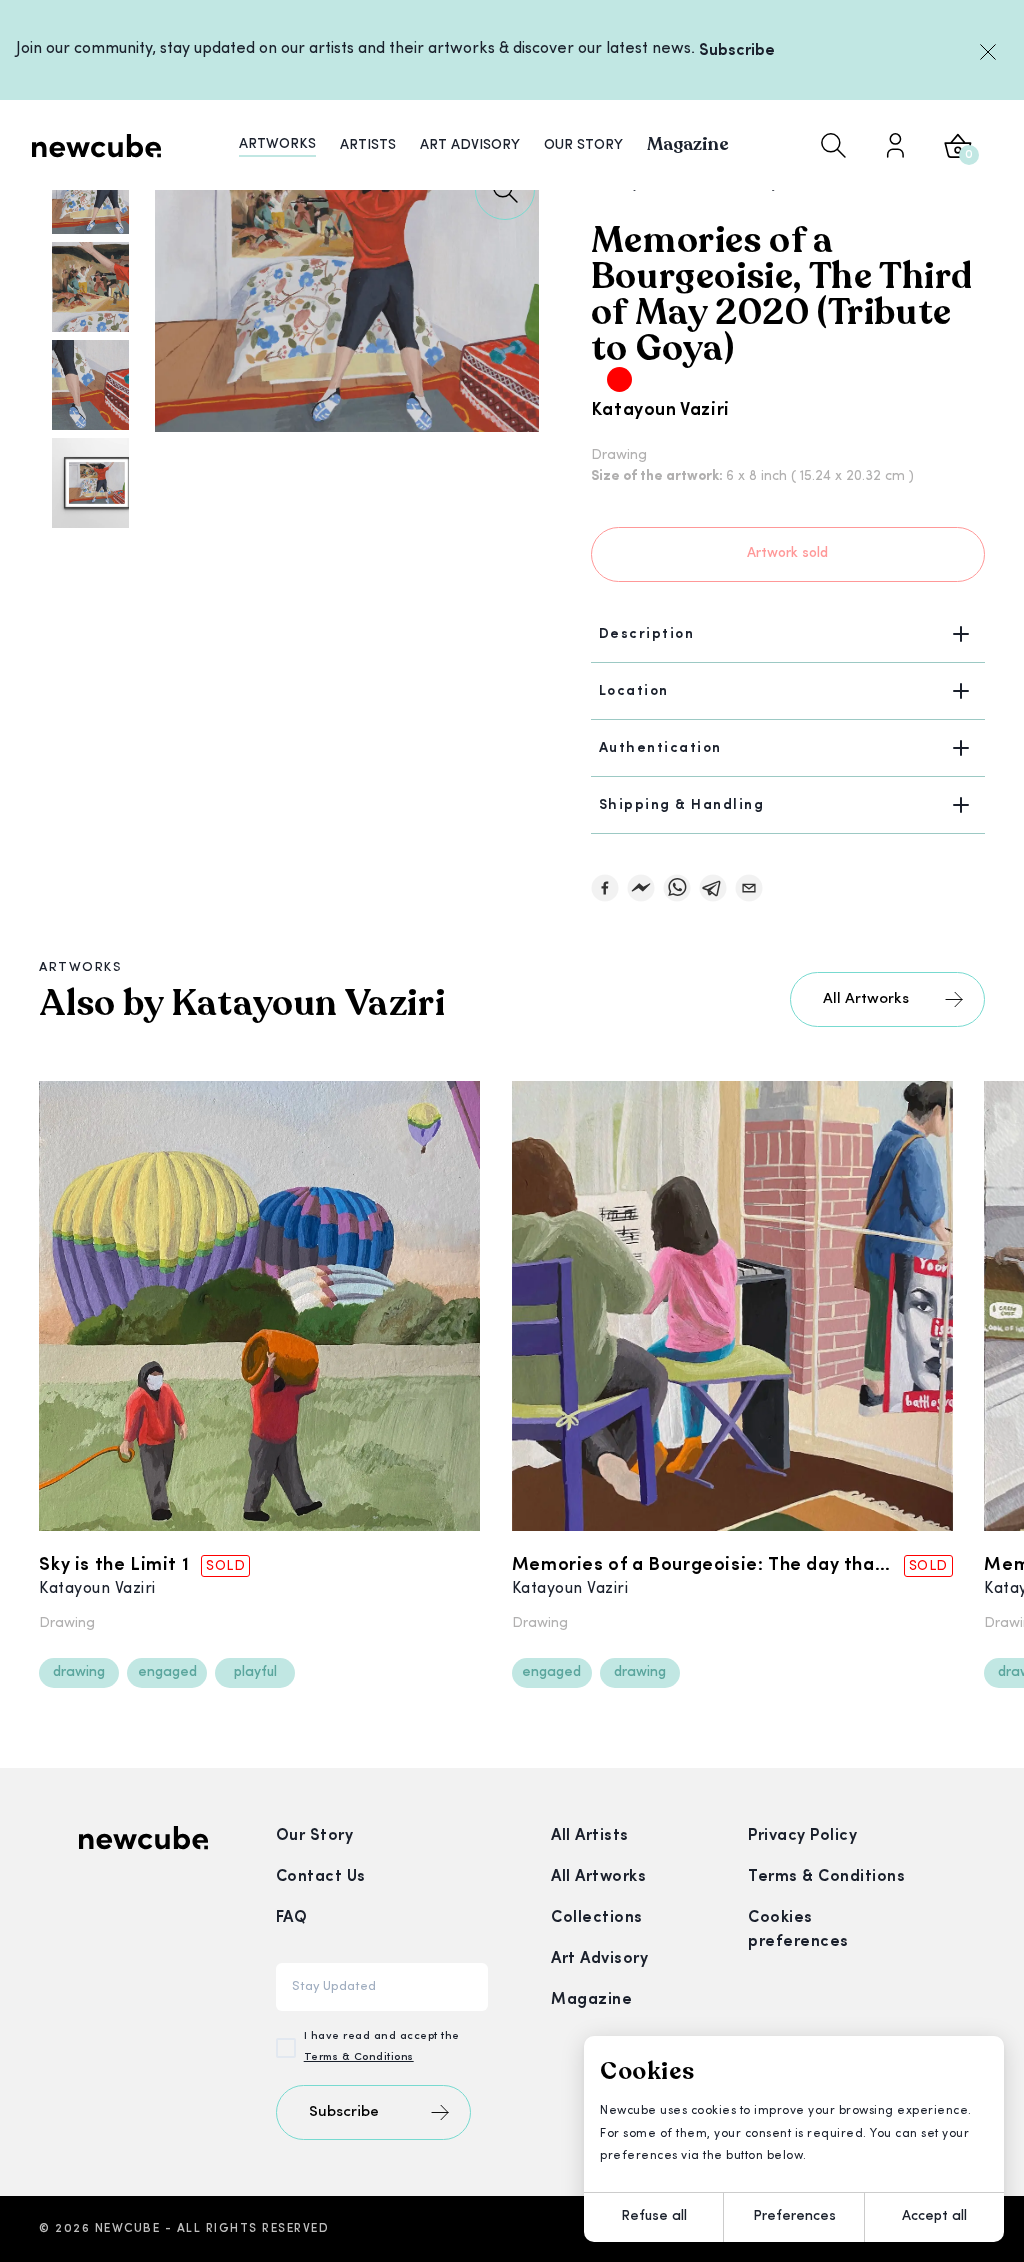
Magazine (591, 2000)
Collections (597, 1918)
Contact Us (321, 1877)
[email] (749, 888)
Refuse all (654, 2216)
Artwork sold (787, 553)
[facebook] (605, 888)
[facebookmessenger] (641, 888)
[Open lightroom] (505, 190)
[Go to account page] (895, 145)
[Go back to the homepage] (97, 145)
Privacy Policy (802, 1836)
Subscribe (737, 51)
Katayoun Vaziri (660, 410)
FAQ (292, 1918)
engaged (167, 1672)
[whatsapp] (677, 888)
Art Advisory (599, 1959)
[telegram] (713, 888)
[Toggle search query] (833, 145)
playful (255, 1672)
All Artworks (866, 999)
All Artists (590, 1836)
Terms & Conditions (359, 2057)
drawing (79, 1672)
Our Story (315, 1836)
